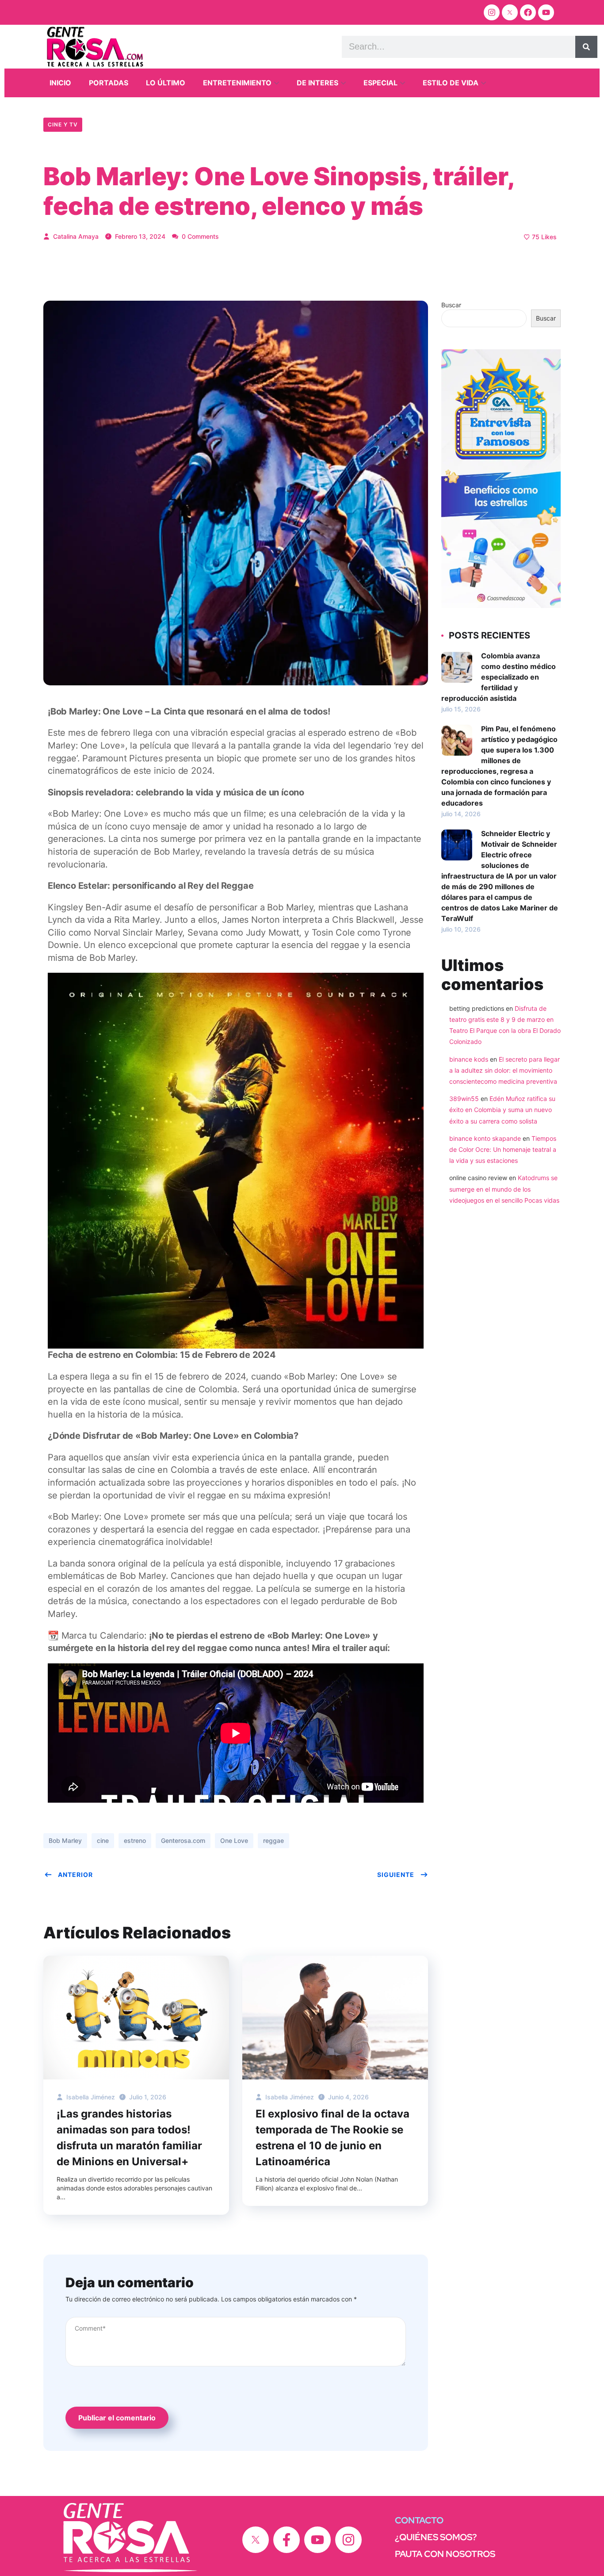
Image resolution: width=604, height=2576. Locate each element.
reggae (273, 1840)
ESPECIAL (380, 83)
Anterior (75, 1875)
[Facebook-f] (287, 2540)
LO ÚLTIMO (166, 83)
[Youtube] (546, 12)
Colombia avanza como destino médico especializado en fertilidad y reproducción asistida (499, 677)
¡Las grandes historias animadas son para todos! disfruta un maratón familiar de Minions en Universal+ (129, 2138)
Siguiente (396, 1875)
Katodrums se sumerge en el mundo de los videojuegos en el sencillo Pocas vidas (504, 1189)
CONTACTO (419, 2520)
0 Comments (199, 236)
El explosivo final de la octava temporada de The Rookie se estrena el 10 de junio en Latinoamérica (333, 2138)
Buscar (451, 305)
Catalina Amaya (75, 236)
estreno (135, 1840)
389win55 (464, 1099)
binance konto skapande (485, 1138)
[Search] (586, 47)
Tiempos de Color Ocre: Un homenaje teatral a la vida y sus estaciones (503, 1149)
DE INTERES (317, 83)
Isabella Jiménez (90, 2097)
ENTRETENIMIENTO (237, 83)
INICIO (60, 83)
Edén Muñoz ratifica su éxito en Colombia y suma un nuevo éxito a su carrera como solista (502, 1110)
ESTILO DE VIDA (451, 83)
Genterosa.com (183, 1840)
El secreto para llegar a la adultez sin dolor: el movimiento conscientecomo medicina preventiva (505, 1070)
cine (103, 1840)
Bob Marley (65, 1840)
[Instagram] (492, 12)
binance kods (469, 1059)
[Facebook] (528, 12)
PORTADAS (109, 83)
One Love (234, 1840)
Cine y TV (63, 124)
